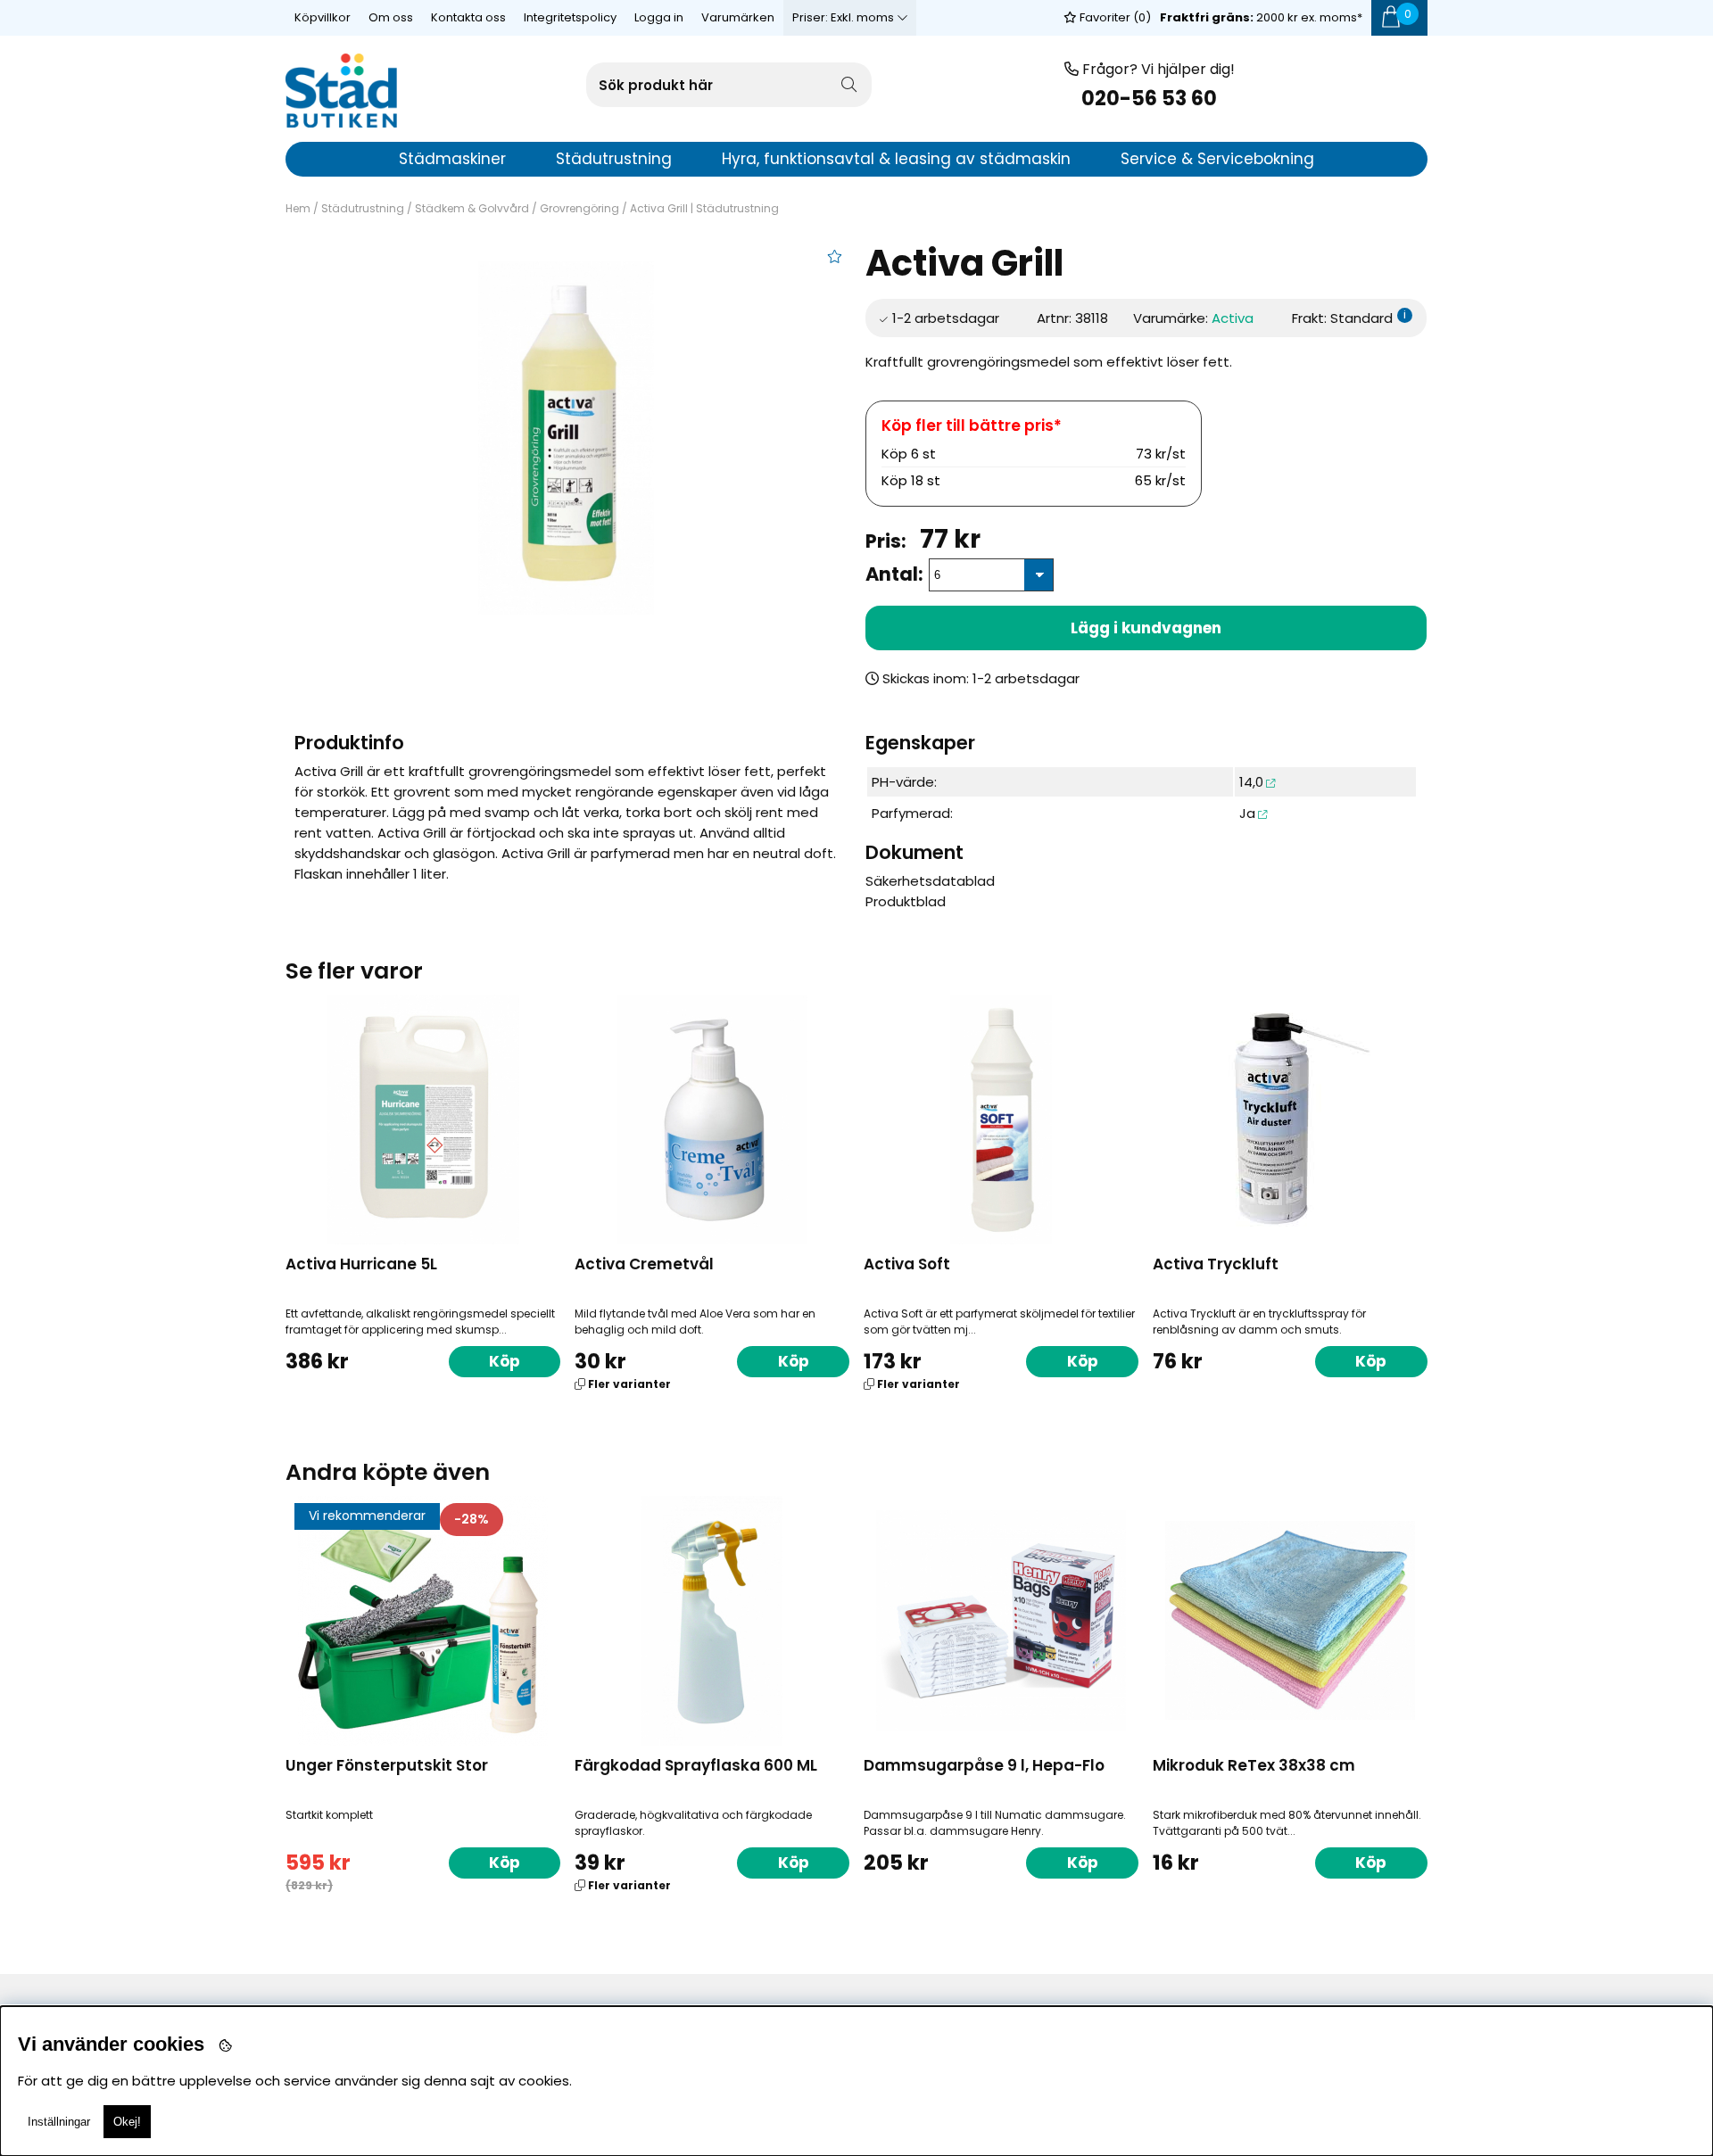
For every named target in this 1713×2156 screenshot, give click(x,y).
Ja (1247, 813)
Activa (1233, 318)
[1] (566, 438)
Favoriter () (1114, 17)
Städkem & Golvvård (472, 208)
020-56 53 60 (1149, 99)
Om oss (391, 17)
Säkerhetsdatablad (930, 881)
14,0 (1251, 782)
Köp (794, 1361)
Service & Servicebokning (1217, 159)
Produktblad (906, 901)
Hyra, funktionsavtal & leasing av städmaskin (896, 159)
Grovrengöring (579, 208)
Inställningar (59, 2122)
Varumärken (738, 17)
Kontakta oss (468, 17)
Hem (298, 208)
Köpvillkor (323, 17)
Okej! (127, 2122)
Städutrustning (363, 208)
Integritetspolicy (570, 17)
